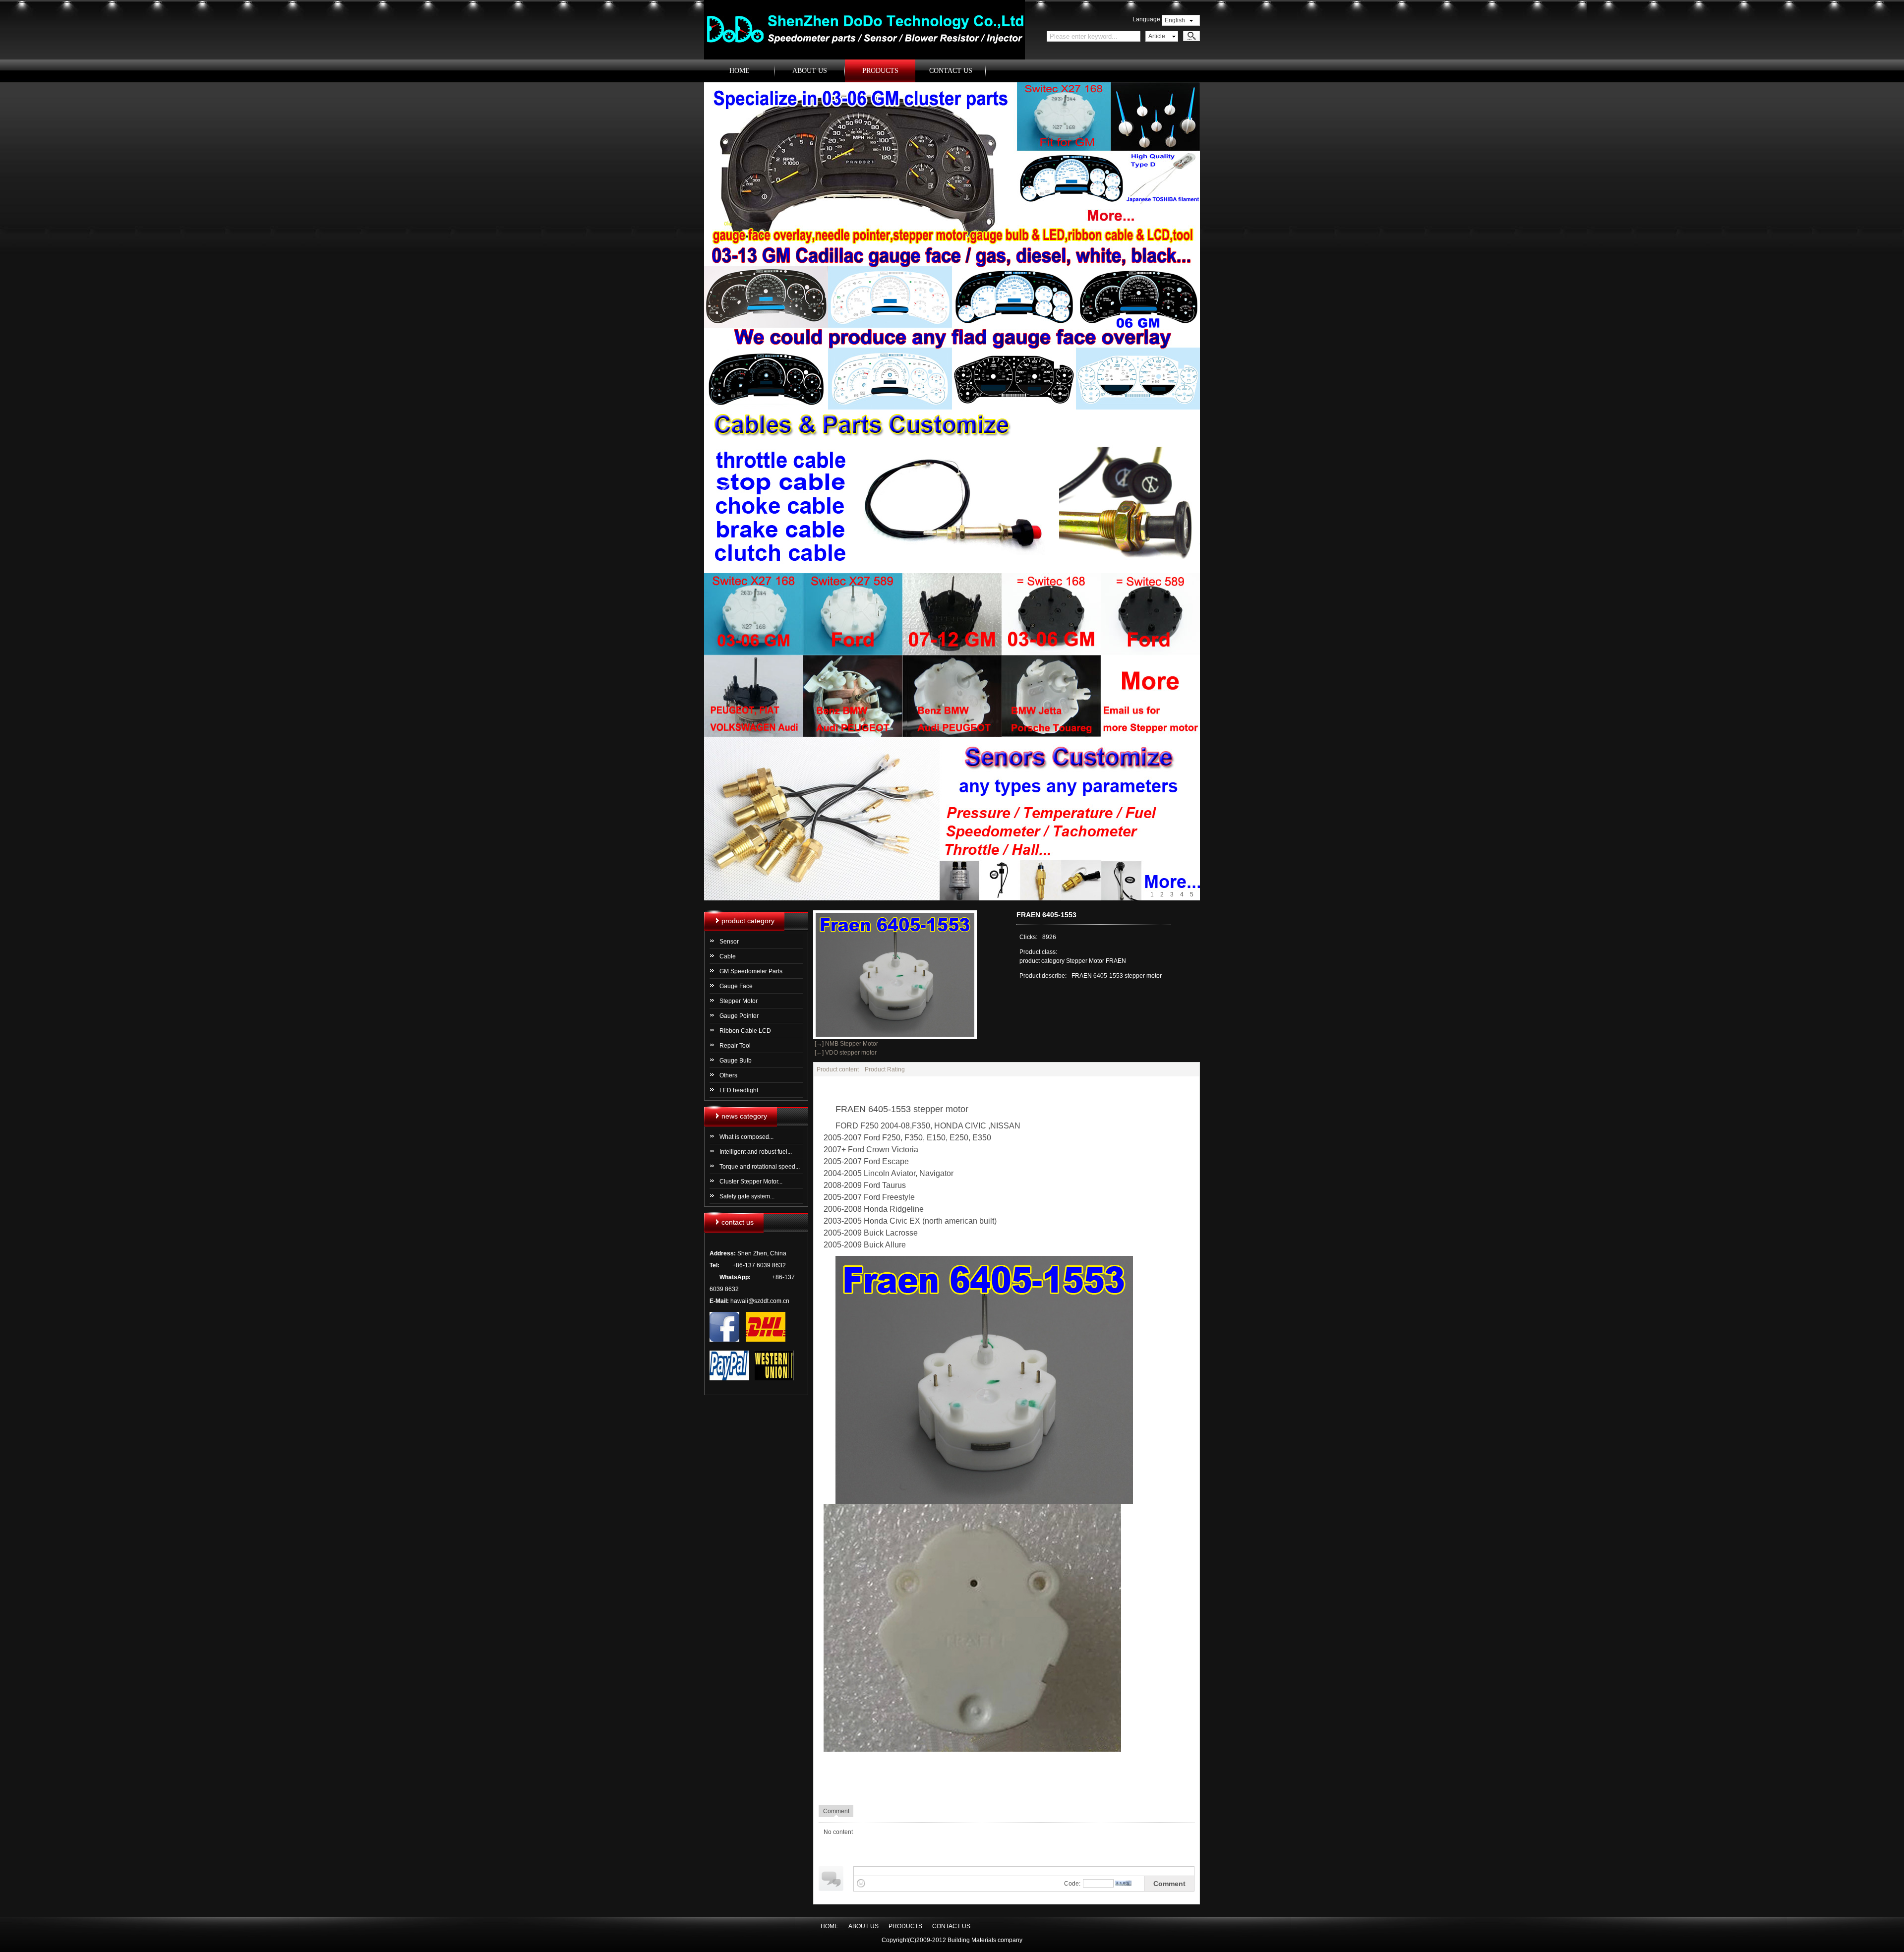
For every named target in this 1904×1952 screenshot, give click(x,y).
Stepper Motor (739, 1001)
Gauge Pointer (739, 1016)
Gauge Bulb (736, 1061)
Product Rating (885, 1069)
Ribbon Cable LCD (745, 1031)
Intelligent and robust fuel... (756, 1152)
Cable (728, 956)
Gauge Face (736, 986)
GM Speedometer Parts (751, 971)
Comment (1169, 1884)
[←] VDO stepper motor (845, 1053)
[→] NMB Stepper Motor (846, 1044)
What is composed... (746, 1137)
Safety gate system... (747, 1196)
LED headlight (739, 1090)
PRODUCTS (880, 71)
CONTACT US (951, 71)
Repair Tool (735, 1046)
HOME (740, 71)
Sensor (729, 942)
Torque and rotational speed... (760, 1167)
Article (1157, 36)
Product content (838, 1069)
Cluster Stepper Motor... (751, 1182)
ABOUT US (810, 71)
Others (728, 1075)
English (1175, 20)
